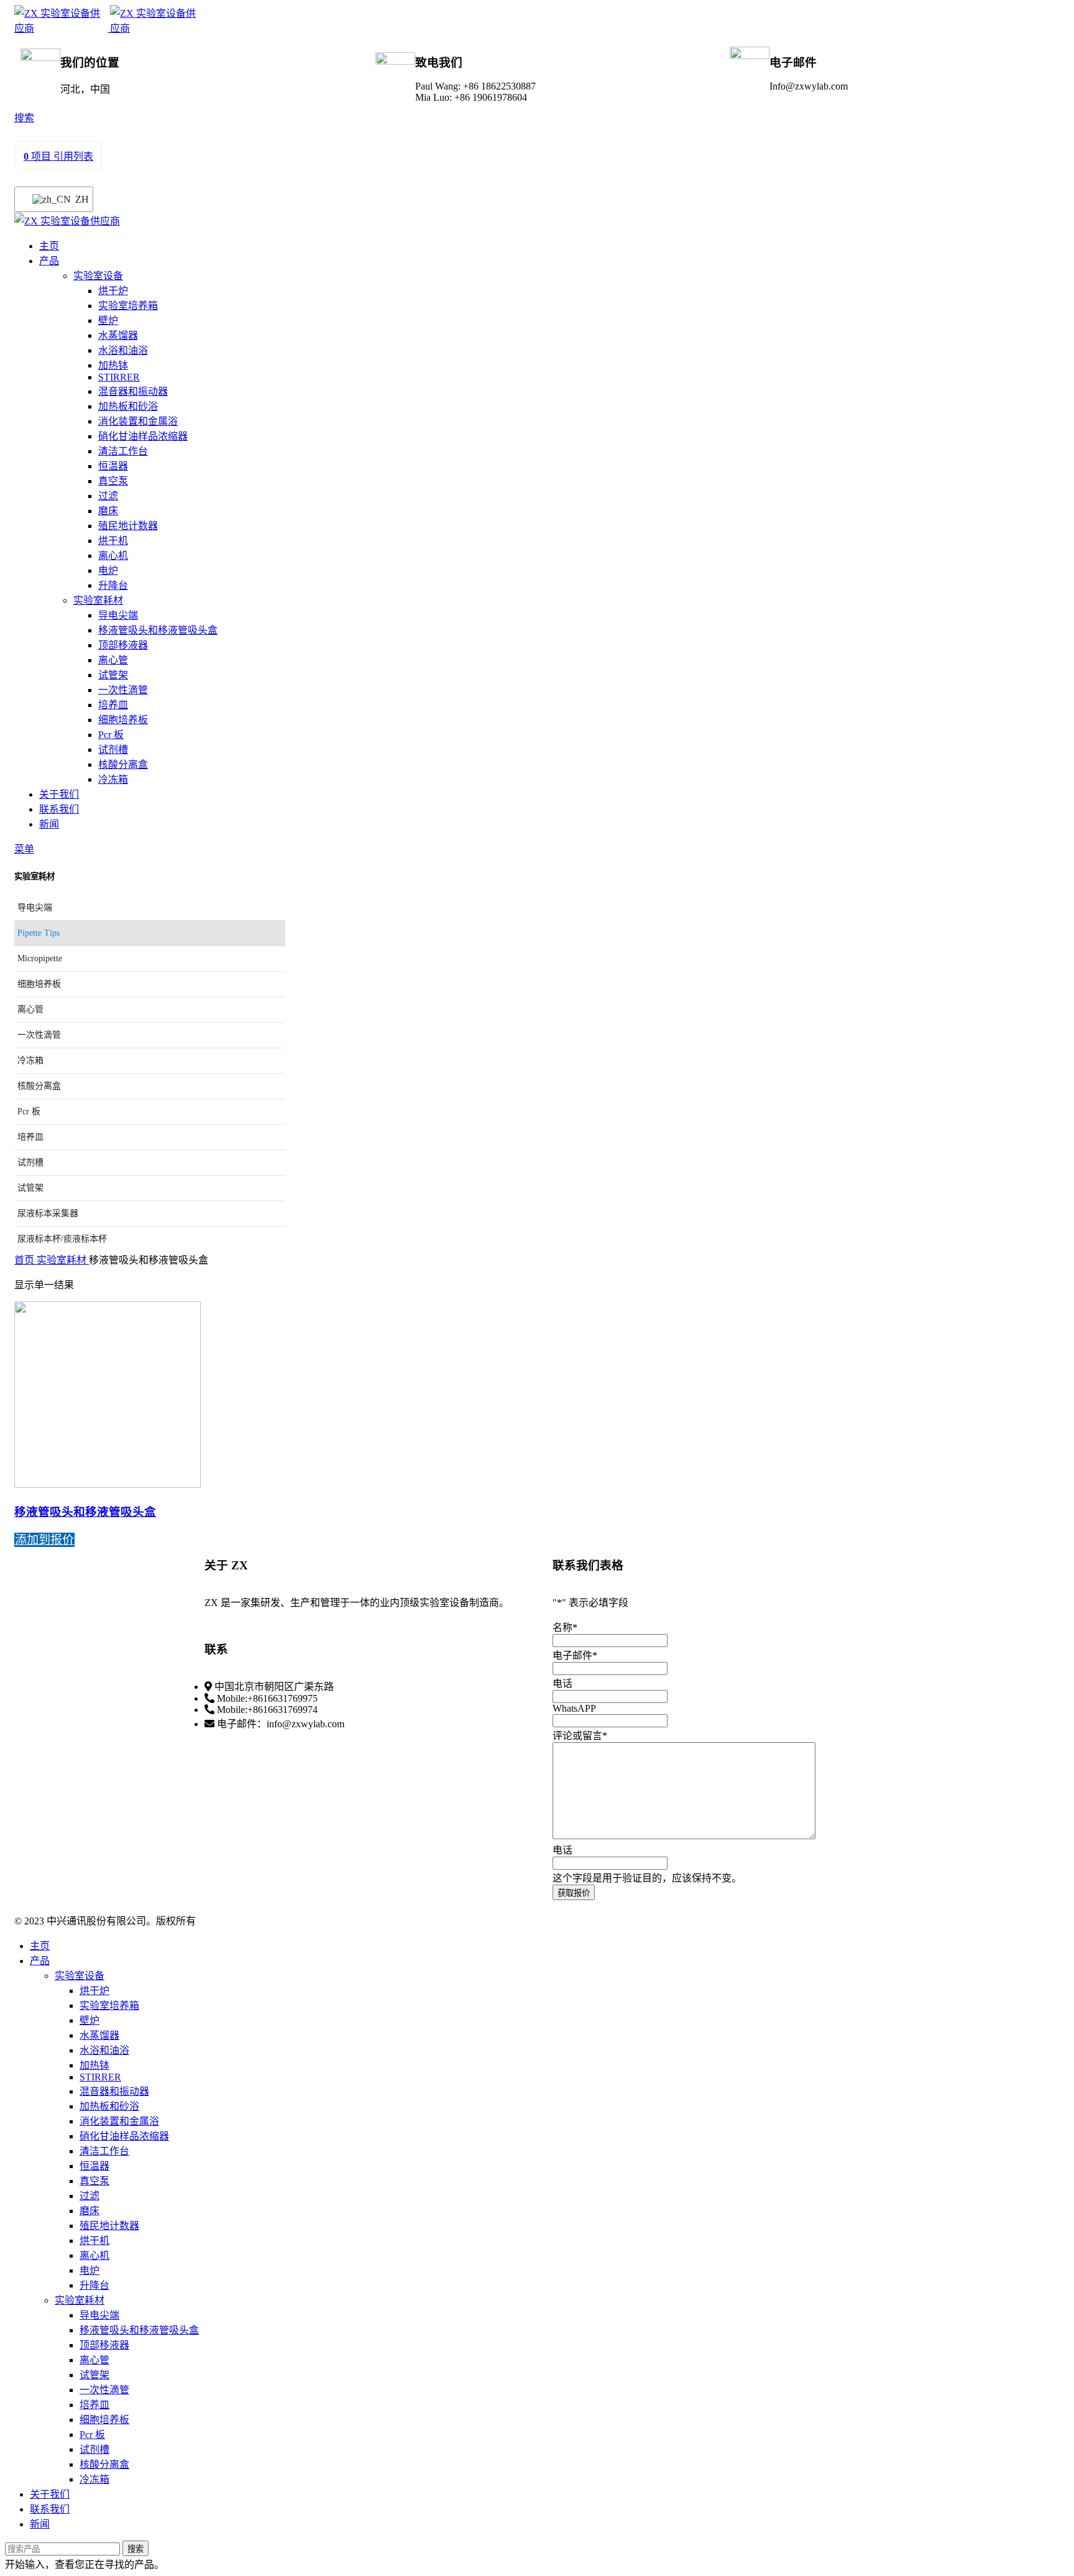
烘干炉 (113, 291)
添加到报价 (44, 1540)
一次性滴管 (123, 690)
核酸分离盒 (123, 764)
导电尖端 (118, 615)
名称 (565, 1627)
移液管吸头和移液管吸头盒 (158, 630)
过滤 (108, 496)
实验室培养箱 (128, 306)
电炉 (108, 570)
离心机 (113, 556)
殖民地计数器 (128, 526)
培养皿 (113, 705)
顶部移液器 (123, 645)
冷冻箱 (113, 779)
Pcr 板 (111, 735)
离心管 (113, 660)
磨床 (108, 511)
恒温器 (113, 466)
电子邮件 (575, 1655)
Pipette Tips (39, 933)
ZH (76, 199)
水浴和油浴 (123, 350)
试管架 (113, 675)
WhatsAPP (574, 1708)
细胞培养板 (123, 720)
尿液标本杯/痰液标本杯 (62, 1239)
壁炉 (108, 321)
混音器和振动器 (133, 391)
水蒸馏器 (118, 335)
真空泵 (113, 481)
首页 (25, 1260)
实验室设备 (98, 276)
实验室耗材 (98, 600)
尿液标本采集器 (48, 1213)
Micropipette (40, 958)
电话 (562, 1683)
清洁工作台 (123, 451)
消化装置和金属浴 (138, 421)
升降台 (113, 585)
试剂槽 (113, 750)
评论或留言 (580, 1736)
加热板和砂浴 (128, 406)
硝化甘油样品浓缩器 (143, 436)
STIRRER (119, 377)
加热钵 (113, 365)
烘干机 (113, 541)
